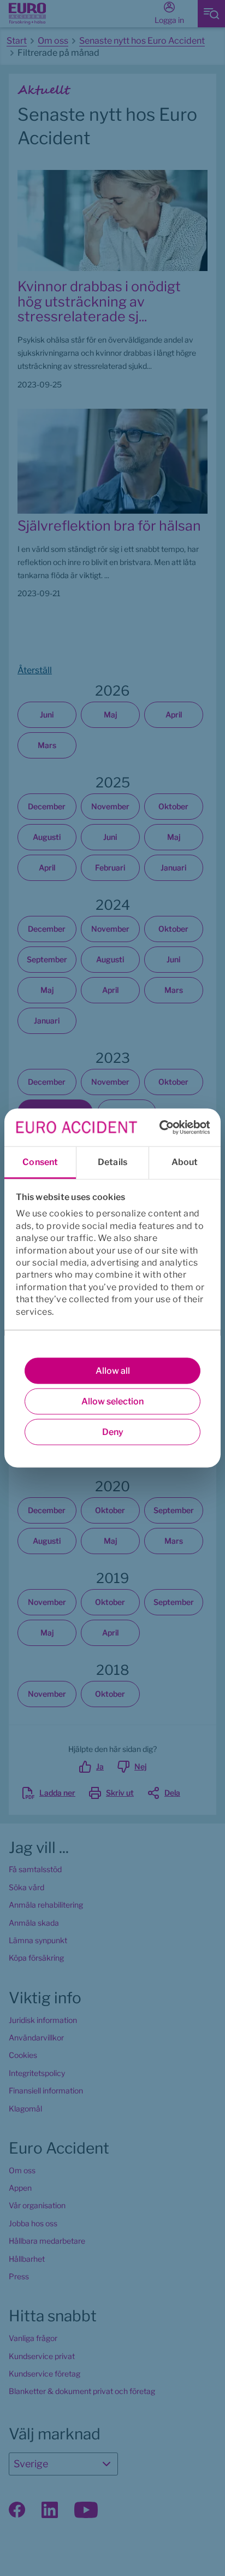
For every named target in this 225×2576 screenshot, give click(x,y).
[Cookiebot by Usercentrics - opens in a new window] (162, 1127)
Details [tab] (112, 1162)
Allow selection (112, 1401)
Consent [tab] (40, 1162)
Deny (113, 1432)
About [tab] (185, 1162)
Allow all (113, 1371)
